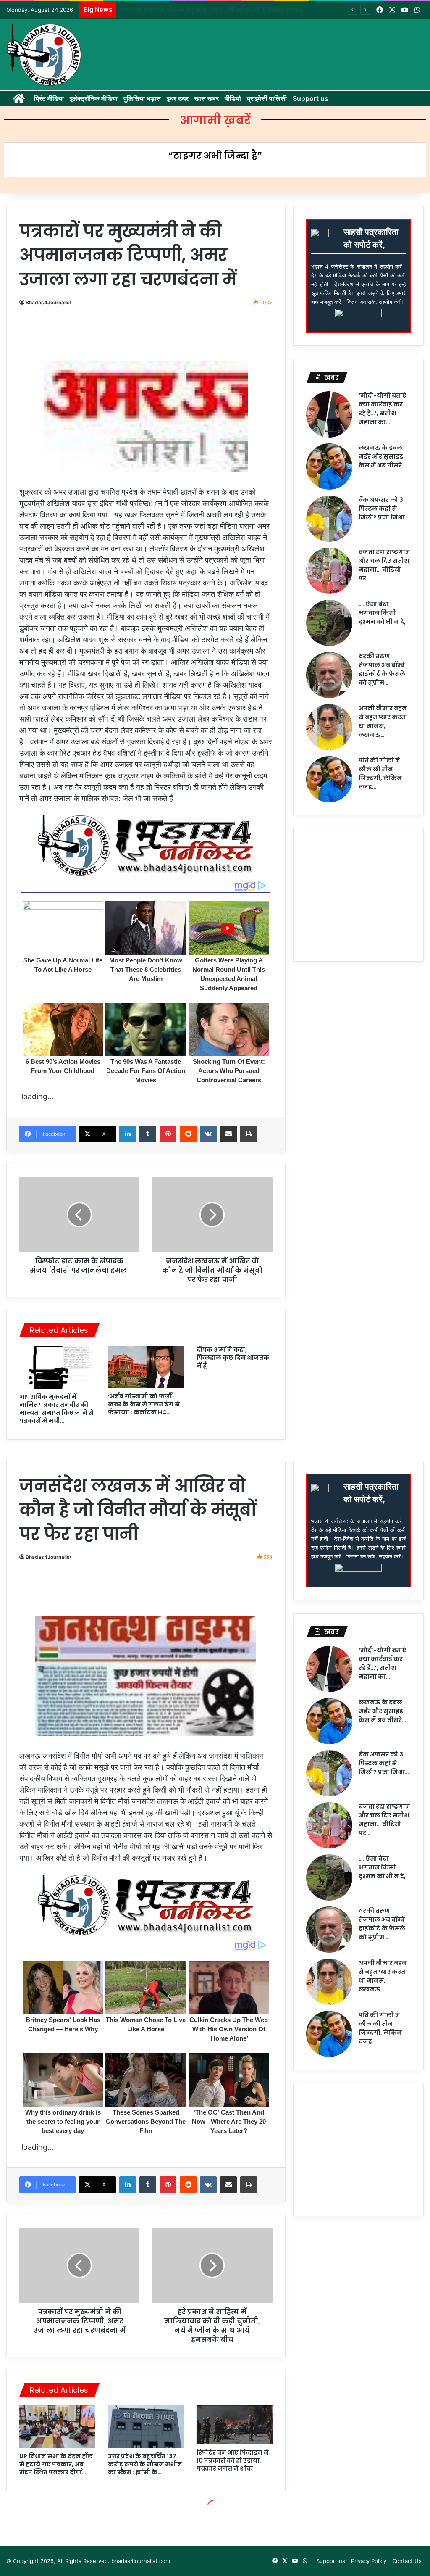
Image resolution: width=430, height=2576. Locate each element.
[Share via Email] (228, 1134)
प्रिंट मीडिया (49, 98)
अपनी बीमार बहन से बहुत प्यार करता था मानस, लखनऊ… (383, 721)
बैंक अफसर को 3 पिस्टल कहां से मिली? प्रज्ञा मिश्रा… (384, 509)
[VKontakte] (208, 1134)
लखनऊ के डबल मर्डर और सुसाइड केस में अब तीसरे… (382, 456)
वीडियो (233, 98)
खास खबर (207, 98)
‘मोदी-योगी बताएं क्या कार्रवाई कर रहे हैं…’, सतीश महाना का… (383, 409)
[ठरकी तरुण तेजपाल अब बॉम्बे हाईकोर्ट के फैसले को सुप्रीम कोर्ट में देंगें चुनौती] (329, 675)
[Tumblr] (148, 1134)
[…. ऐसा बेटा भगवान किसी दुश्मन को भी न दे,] (329, 623)
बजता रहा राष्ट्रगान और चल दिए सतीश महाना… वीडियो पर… (384, 565)
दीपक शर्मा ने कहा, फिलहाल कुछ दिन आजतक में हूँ (233, 1358)
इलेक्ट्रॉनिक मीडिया (94, 98)
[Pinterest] (168, 1134)
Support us (311, 98)
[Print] (249, 1134)
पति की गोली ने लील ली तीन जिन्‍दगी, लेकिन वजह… (380, 774)
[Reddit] (188, 1134)
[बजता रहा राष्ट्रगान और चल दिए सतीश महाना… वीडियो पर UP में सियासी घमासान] (329, 571)
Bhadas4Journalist (49, 302)
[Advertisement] (174, 337)
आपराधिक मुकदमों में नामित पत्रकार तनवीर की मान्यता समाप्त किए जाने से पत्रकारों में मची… (56, 1409)
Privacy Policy (369, 2561)
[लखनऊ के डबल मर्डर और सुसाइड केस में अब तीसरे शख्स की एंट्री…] (329, 467)
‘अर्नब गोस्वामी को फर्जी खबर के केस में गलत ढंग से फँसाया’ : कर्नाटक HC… (144, 1404)
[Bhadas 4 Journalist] (44, 55)
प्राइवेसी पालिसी (267, 98)
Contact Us (407, 2561)
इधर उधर (178, 98)
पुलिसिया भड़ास (142, 98)
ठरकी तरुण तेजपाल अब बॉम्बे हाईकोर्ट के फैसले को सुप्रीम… (382, 669)
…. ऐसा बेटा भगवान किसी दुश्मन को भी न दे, (169, 9)
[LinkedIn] (128, 1134)
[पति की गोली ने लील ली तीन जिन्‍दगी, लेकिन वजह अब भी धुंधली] (329, 779)
